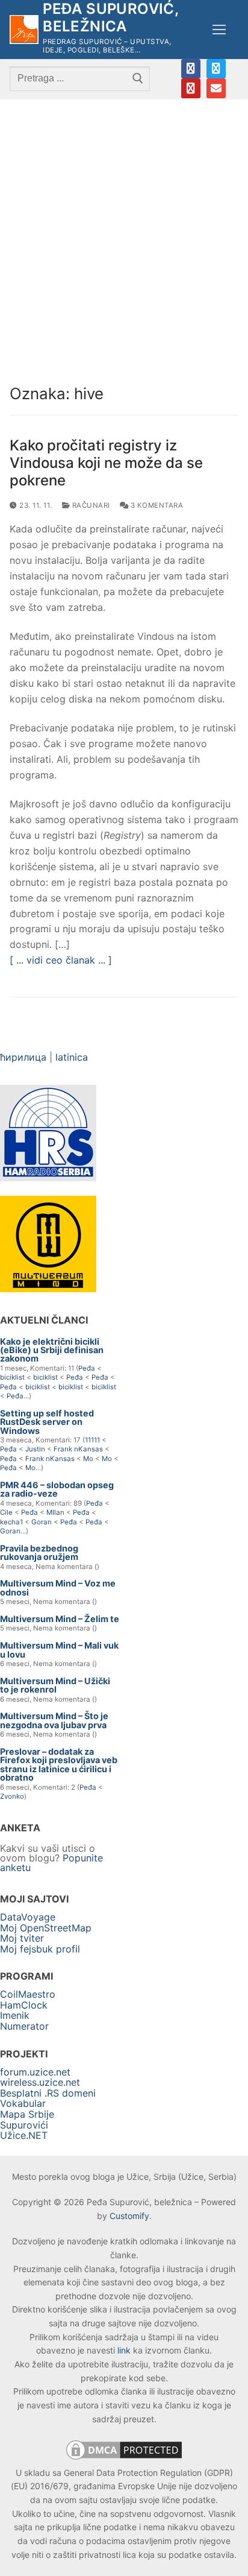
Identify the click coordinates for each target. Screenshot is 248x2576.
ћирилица (23, 1057)
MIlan (55, 1512)
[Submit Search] (138, 78)
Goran (42, 1522)
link (124, 2350)
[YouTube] (191, 88)
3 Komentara (156, 505)
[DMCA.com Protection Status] (124, 2459)
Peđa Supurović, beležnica (110, 17)
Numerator (24, 2026)
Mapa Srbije (27, 2114)
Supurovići (24, 2125)
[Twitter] (216, 69)
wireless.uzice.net (40, 2082)
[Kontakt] (216, 88)
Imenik (15, 2015)
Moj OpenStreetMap (46, 1928)
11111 (92, 1440)
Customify (129, 2216)
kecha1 (11, 1522)
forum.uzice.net (35, 2072)
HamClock (24, 2005)
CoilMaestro (28, 1994)
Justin (35, 1449)
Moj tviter (22, 1938)
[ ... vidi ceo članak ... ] (61, 960)
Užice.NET (24, 2135)
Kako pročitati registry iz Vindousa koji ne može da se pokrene (106, 463)
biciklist (12, 1377)
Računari (90, 505)
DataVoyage (28, 1917)
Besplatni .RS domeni (48, 2093)
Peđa (87, 1368)
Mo (88, 1459)
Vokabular (23, 2103)
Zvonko (12, 1796)
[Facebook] (191, 69)
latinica (72, 1057)
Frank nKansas (78, 1449)
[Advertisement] (124, 229)
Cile (6, 1512)
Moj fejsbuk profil (40, 1949)
